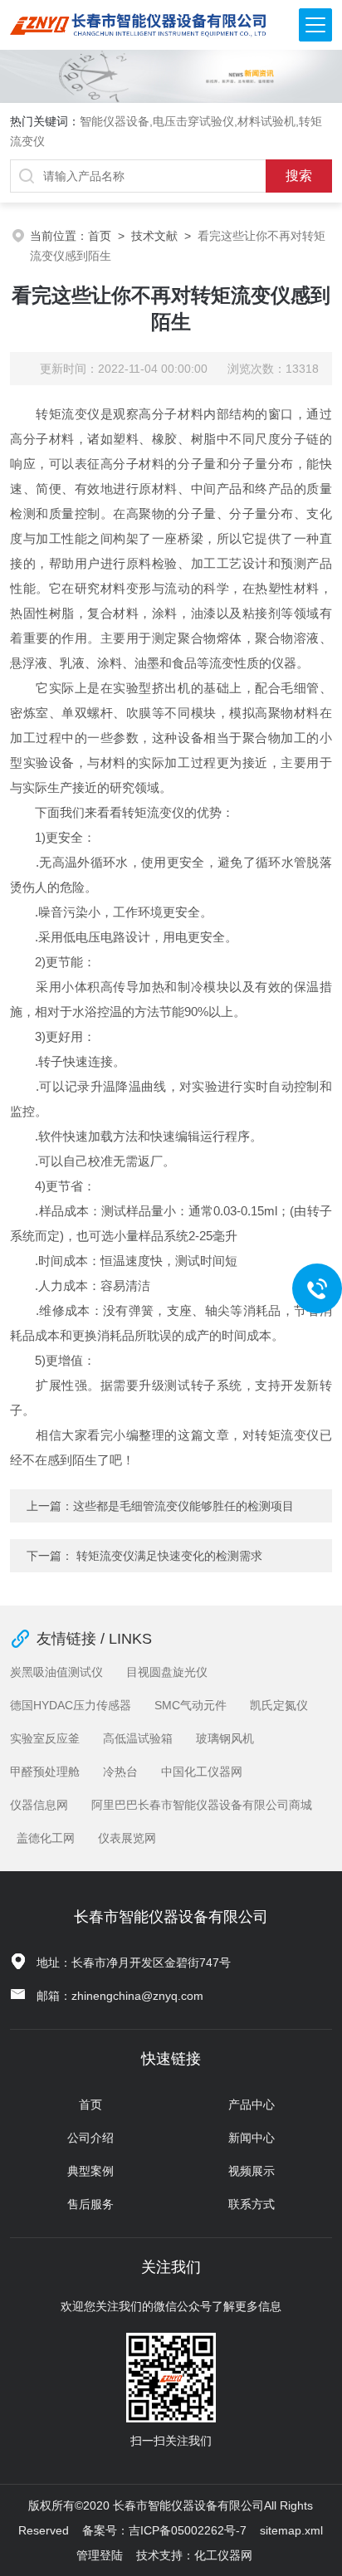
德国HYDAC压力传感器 (71, 1705)
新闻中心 (252, 2138)
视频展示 (252, 2171)
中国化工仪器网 (202, 1772)
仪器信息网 (39, 1805)
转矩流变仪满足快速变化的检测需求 (169, 1556)
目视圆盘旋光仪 (167, 1672)
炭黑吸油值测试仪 (56, 1672)
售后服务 (90, 2204)
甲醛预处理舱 (45, 1772)
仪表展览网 (127, 1838)
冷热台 (120, 1772)
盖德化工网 (46, 1838)
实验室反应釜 (45, 1738)
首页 (100, 236)
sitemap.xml (291, 2530)
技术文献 (154, 236)
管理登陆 (100, 2555)
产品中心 (252, 2104)
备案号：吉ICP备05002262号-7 (164, 2530)
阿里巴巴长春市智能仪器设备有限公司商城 (202, 1805)
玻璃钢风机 (225, 1738)
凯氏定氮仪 (279, 1705)
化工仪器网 (223, 2555)
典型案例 (90, 2171)
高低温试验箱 (138, 1738)
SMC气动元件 (191, 1705)
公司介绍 (90, 2138)
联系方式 (252, 2204)
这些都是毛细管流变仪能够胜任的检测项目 (183, 1506)
